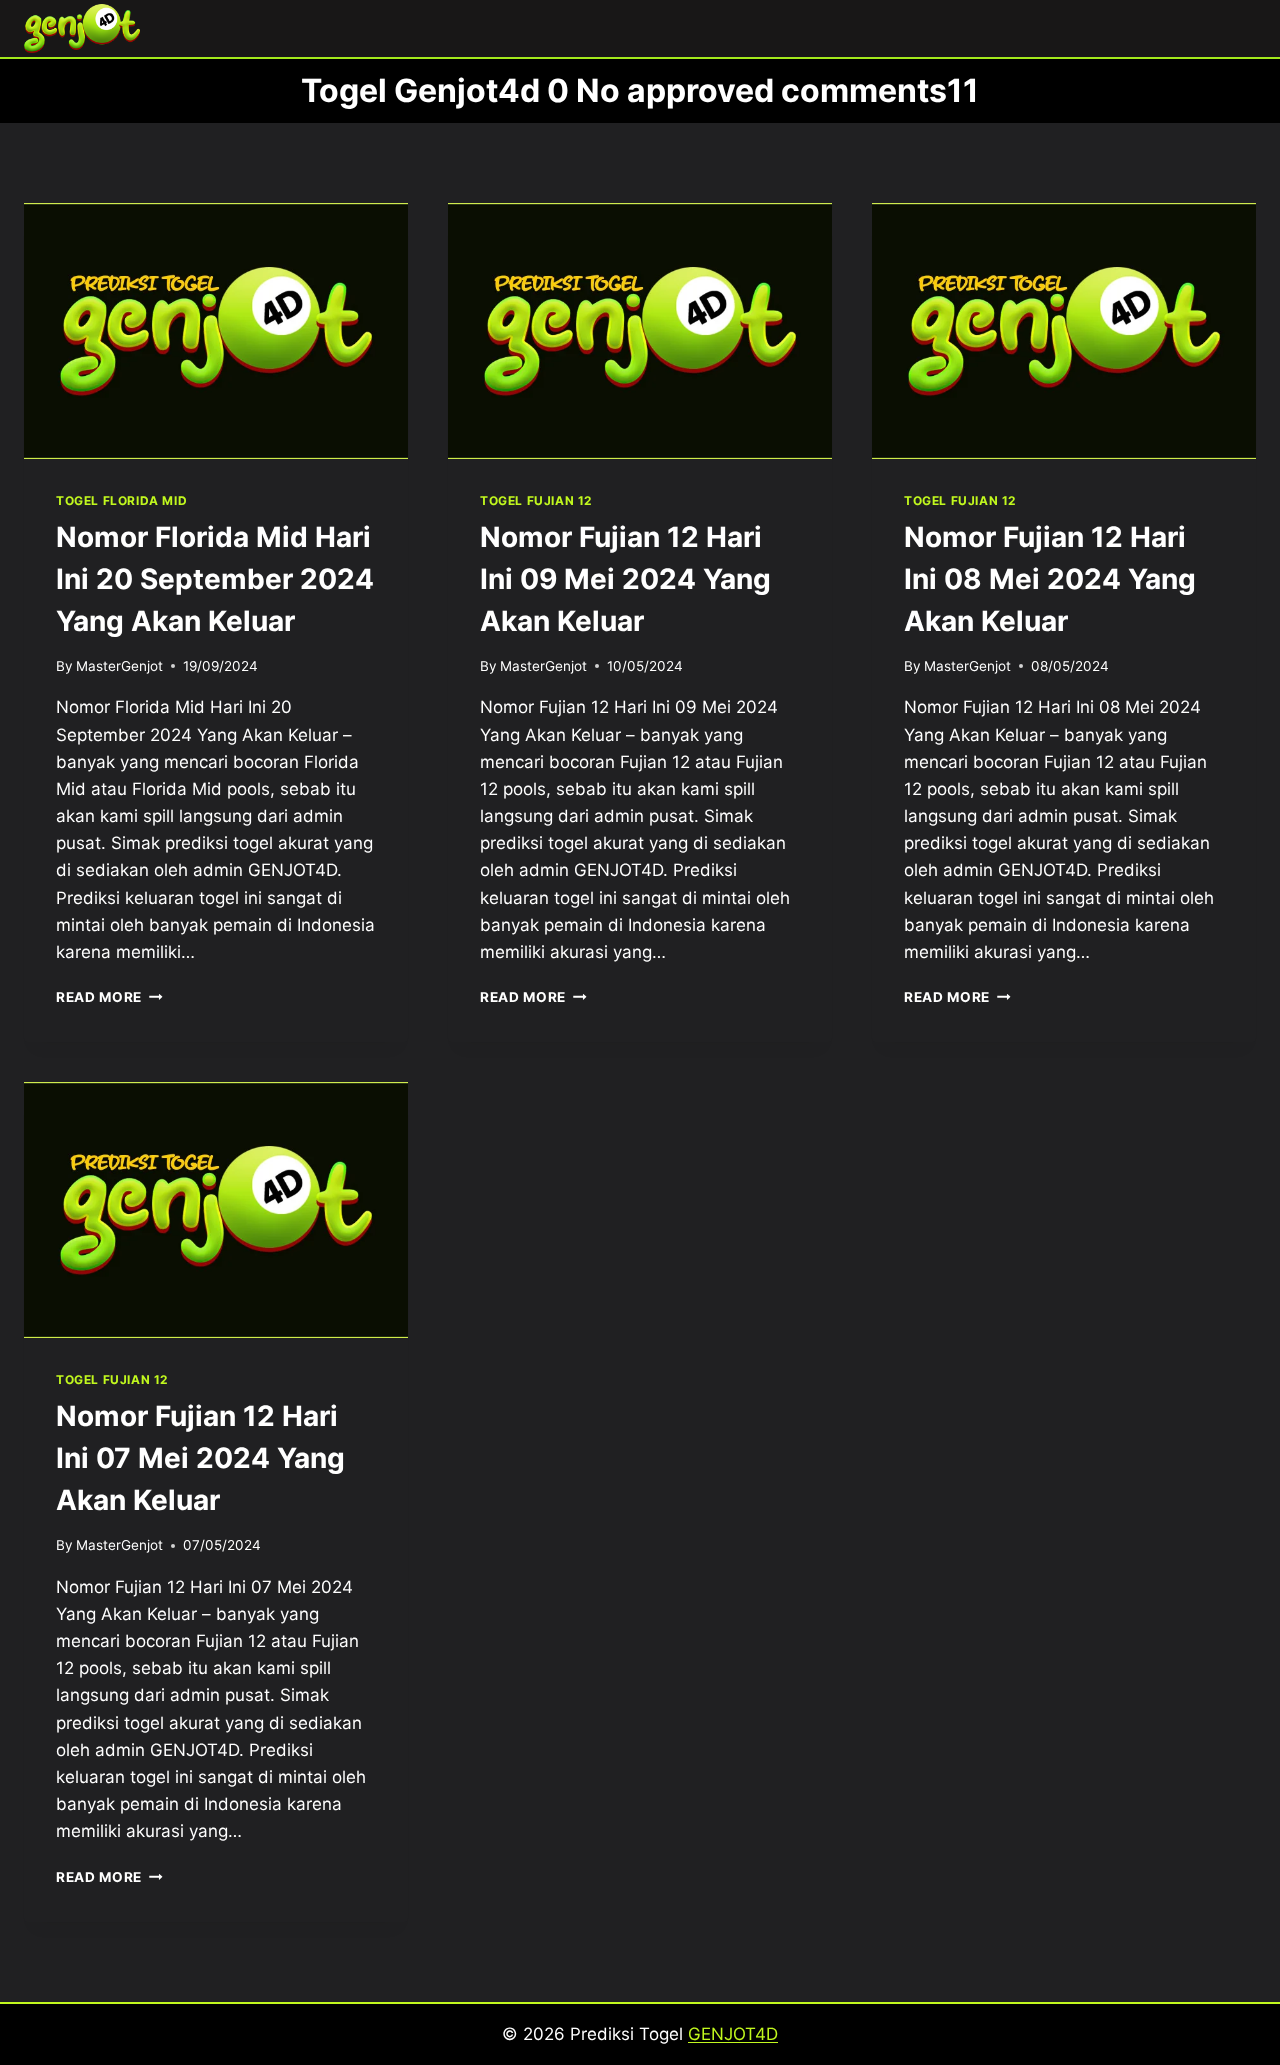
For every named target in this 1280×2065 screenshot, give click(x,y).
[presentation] (216, 331)
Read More (109, 997)
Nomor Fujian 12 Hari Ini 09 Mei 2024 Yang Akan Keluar (625, 579)
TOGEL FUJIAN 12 (536, 500)
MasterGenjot (119, 666)
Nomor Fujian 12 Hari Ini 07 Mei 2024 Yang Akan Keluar (200, 1458)
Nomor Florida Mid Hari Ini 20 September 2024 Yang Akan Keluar (215, 579)
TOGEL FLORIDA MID (121, 500)
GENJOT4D (733, 2034)
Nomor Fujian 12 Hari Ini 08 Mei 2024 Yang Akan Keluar (1050, 579)
